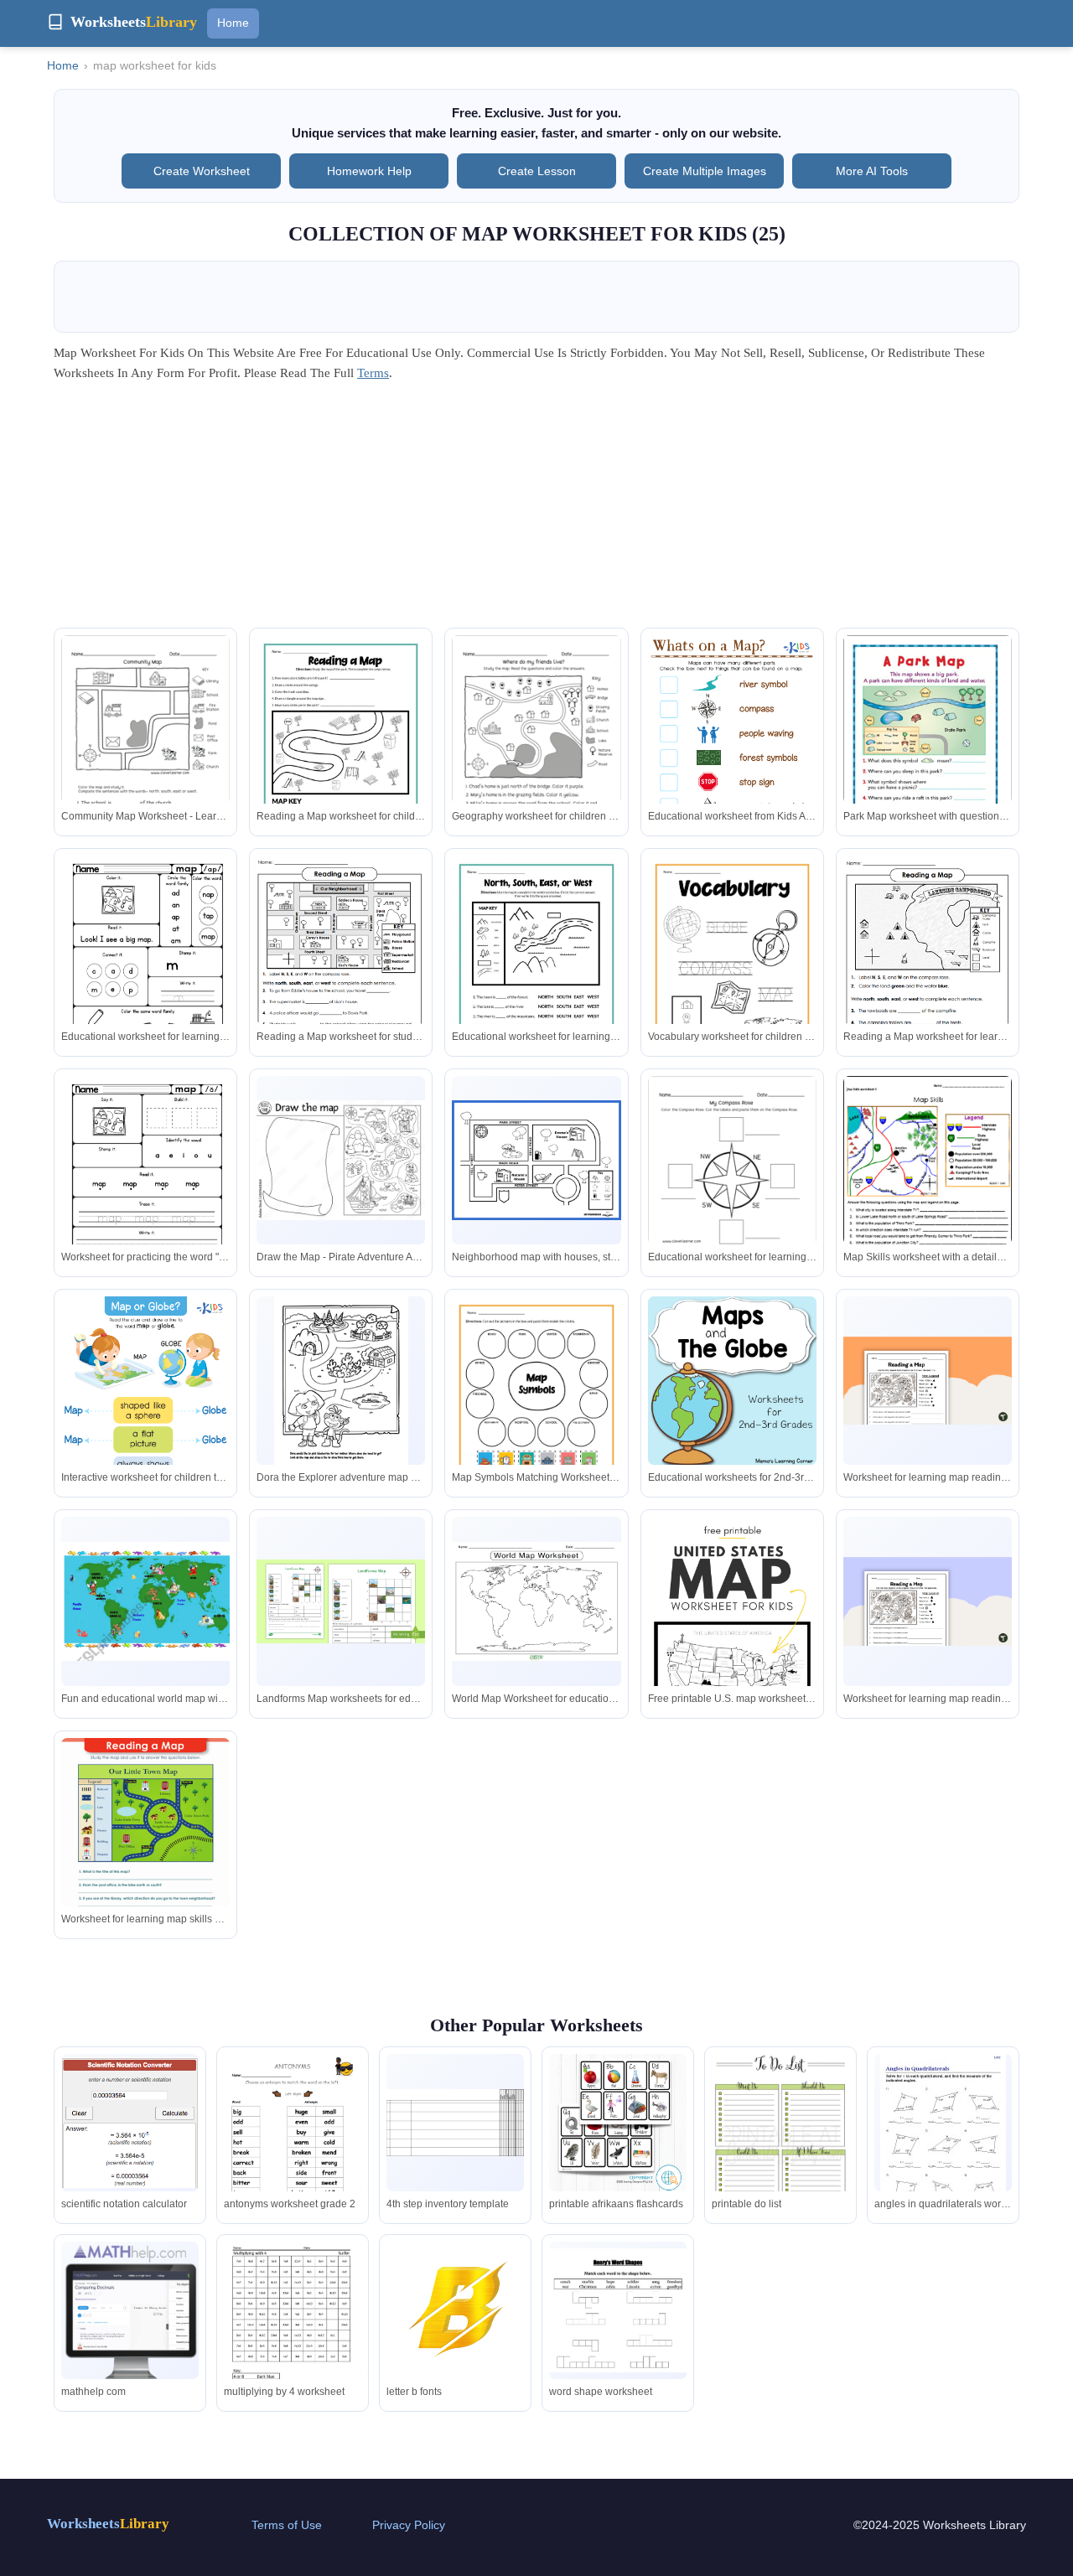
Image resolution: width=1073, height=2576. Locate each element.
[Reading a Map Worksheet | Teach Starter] (928, 1381)
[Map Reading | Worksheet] (145, 1844)
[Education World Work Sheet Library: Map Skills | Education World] (928, 1194)
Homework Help (369, 171)
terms (373, 373)
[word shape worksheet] (618, 2310)
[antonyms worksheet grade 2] (293, 2143)
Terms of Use (287, 2525)
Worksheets (108, 2524)
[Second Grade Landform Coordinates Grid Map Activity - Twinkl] (341, 1602)
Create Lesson (537, 171)
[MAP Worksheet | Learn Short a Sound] (145, 1185)
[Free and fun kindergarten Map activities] (145, 745)
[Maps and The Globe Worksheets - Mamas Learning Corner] (732, 1381)
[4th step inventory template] (455, 2123)
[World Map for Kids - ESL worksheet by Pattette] (145, 1601)
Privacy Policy (409, 2525)
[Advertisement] (536, 510)
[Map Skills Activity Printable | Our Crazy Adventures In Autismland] (732, 965)
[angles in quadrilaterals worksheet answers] (943, 2138)
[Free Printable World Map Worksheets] (536, 1601)
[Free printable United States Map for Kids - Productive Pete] (732, 1643)
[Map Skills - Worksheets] (341, 964)
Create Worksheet (202, 171)
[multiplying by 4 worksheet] (293, 2330)
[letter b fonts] (455, 2310)
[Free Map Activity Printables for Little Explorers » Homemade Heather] (341, 744)
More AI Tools (872, 171)
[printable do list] (780, 2146)
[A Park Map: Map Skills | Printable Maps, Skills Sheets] (928, 740)
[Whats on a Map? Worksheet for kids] (732, 755)
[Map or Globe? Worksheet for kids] (145, 1416)
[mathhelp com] (130, 2310)
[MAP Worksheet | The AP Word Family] (145, 965)
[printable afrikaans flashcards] (618, 2123)
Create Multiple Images (705, 171)
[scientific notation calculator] (130, 2123)
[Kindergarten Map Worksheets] (341, 1383)
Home (233, 23)
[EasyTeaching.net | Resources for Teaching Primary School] (536, 1160)
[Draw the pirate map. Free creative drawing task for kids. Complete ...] (341, 1160)
